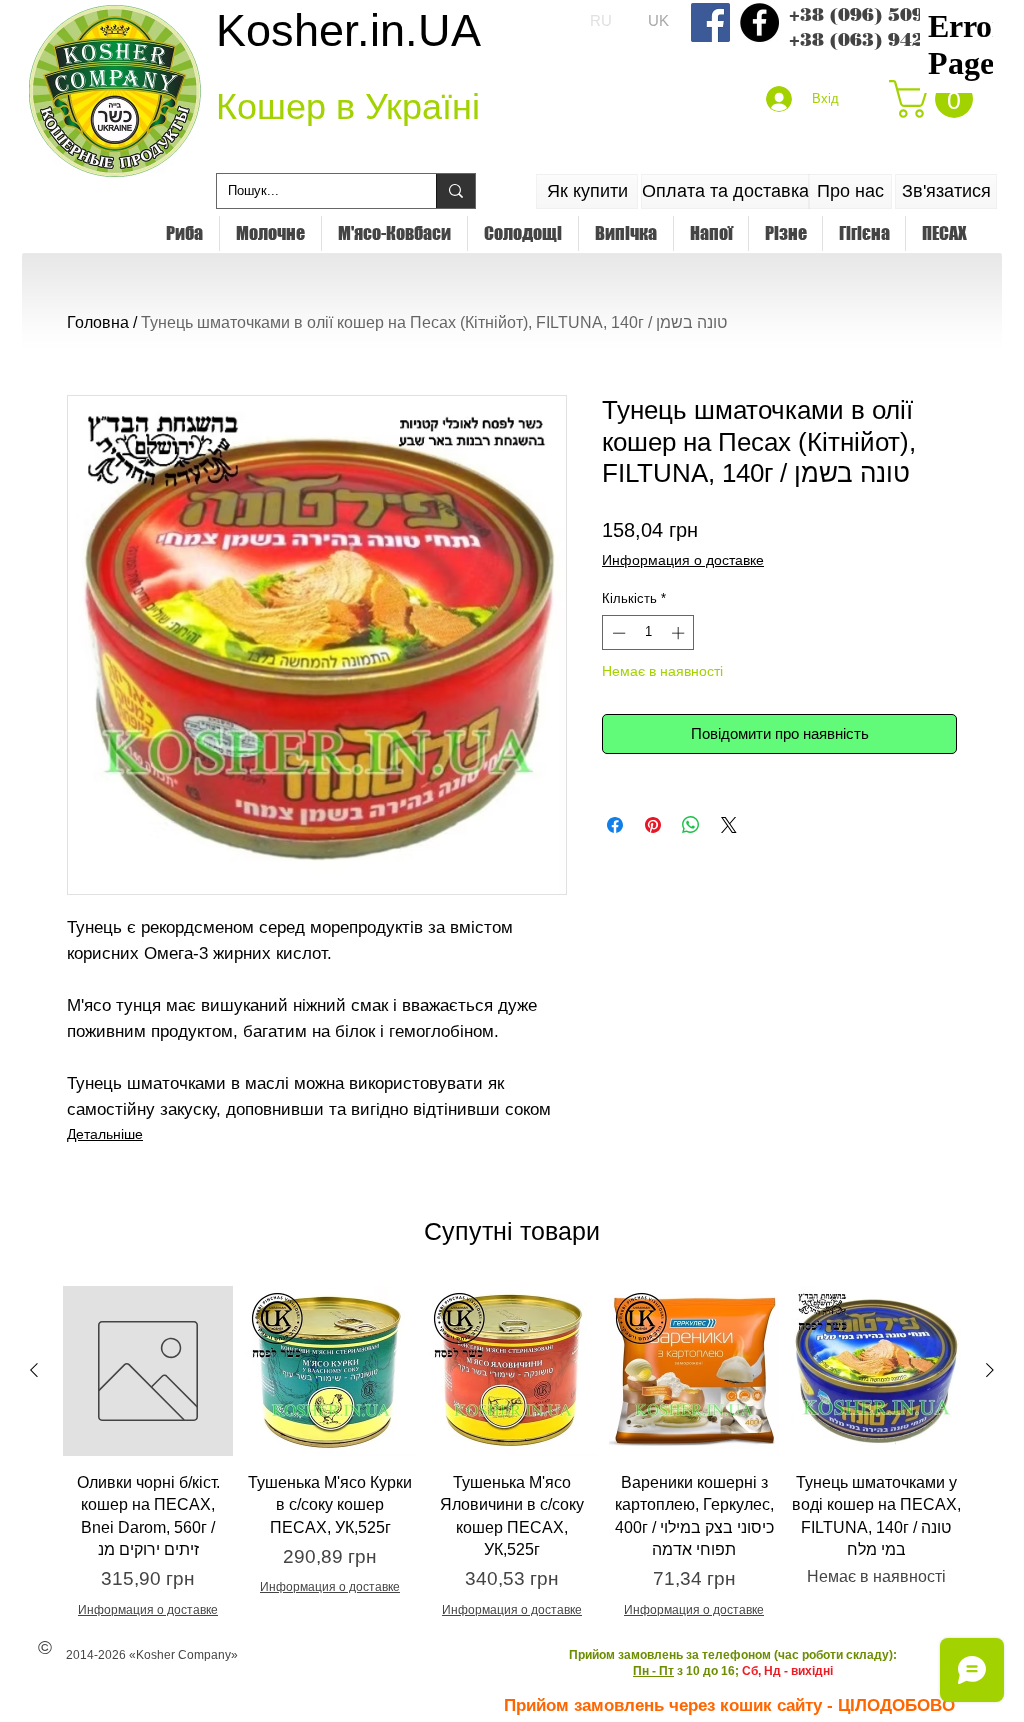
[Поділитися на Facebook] (615, 825)
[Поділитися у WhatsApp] (691, 825)
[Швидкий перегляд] (148, 1371)
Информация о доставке (683, 560)
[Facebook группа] (759, 22)
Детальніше (105, 1134)
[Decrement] (617, 633)
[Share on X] (729, 825)
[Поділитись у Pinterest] (653, 825)
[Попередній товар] (34, 1370)
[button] (935, 99)
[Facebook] (710, 22)
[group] (512, 1452)
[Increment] (680, 633)
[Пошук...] (455, 191)
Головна (98, 322)
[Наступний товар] (990, 1370)
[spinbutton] (648, 633)
